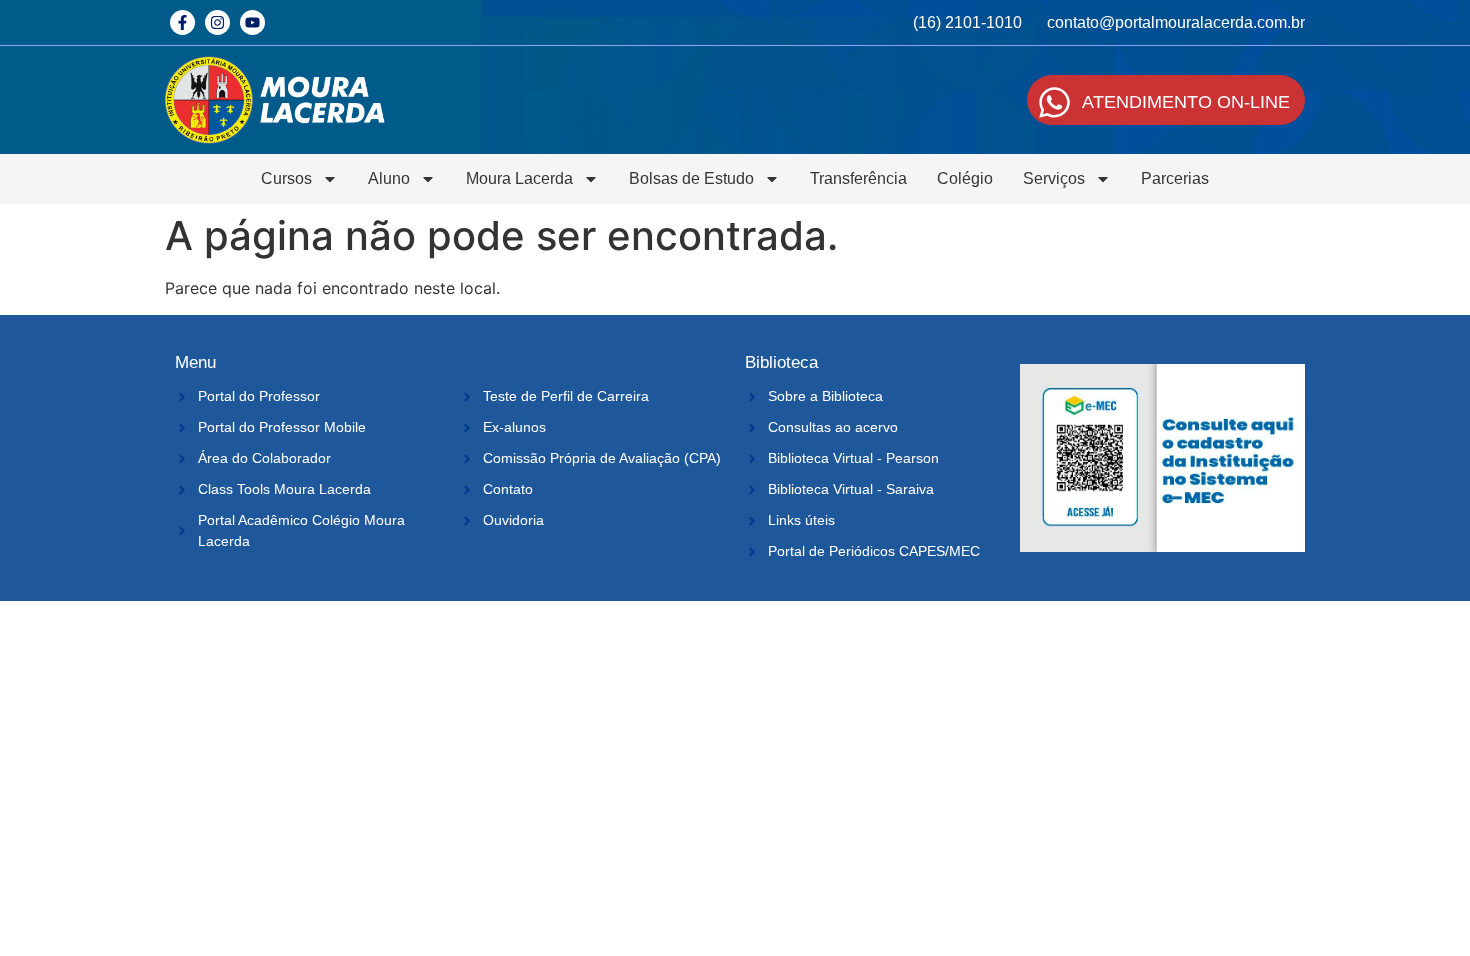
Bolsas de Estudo (691, 178)
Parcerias (1175, 178)
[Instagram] (217, 22)
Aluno (389, 178)
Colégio (965, 178)
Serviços (1054, 178)
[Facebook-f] (182, 22)
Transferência (858, 178)
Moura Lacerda (519, 178)
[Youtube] (252, 22)
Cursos (286, 178)
